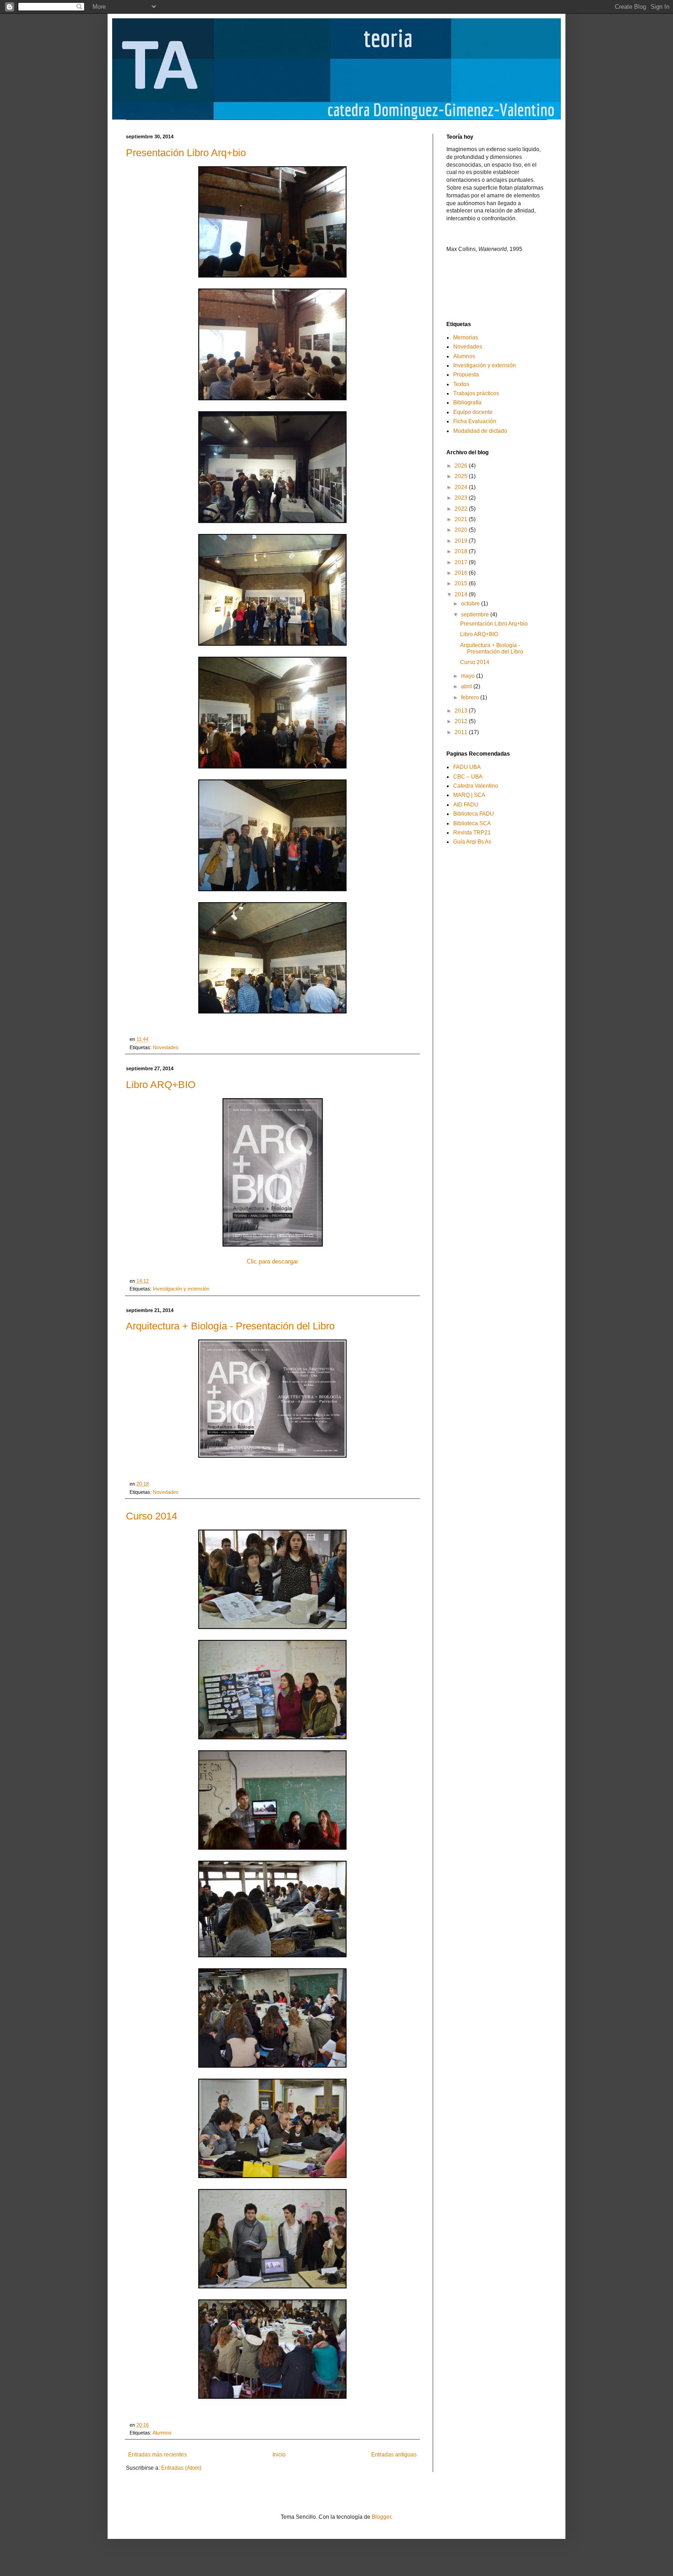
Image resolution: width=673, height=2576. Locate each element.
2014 (462, 594)
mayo (469, 676)
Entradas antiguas (394, 2455)
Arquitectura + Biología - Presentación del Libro (230, 1326)
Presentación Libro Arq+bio (186, 153)
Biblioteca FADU (474, 814)
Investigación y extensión (181, 1289)
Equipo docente (473, 412)
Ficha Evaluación (475, 421)
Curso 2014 (152, 1516)
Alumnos (162, 2433)
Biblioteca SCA (472, 823)
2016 (462, 573)
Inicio (279, 2455)
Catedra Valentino (476, 786)
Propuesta (466, 375)
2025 (462, 476)
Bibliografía (467, 403)
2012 (462, 721)
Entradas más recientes (157, 2455)
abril (467, 686)
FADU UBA (467, 767)
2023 (462, 498)
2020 (462, 530)
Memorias (466, 338)
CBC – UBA (468, 777)
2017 (462, 562)
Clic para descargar (272, 1261)
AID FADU (466, 805)
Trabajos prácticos (476, 393)
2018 (462, 551)
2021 (462, 519)
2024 (462, 487)
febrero (471, 697)
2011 (462, 732)
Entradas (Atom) (181, 2468)
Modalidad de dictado (480, 431)
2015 (462, 583)
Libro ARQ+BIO (161, 1085)
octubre (471, 604)
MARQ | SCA (469, 795)
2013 (462, 711)
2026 (462, 466)
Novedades (166, 1047)
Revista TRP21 (472, 833)
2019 (462, 541)
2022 (462, 509)
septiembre (476, 615)
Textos (461, 384)
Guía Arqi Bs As (472, 842)
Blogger (381, 2517)
